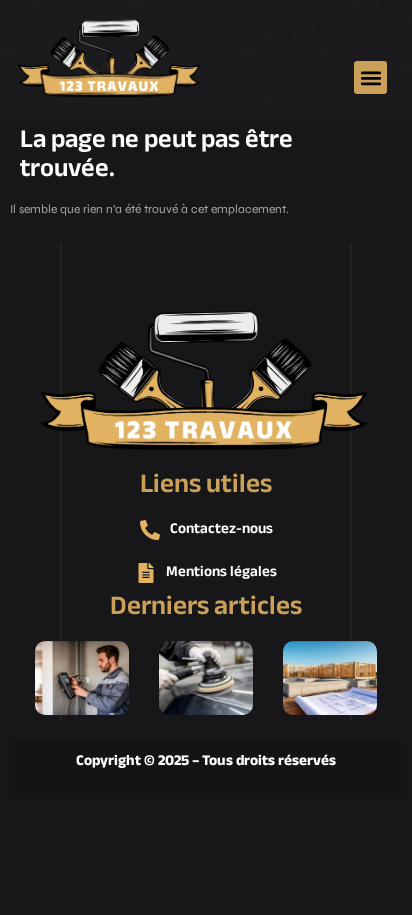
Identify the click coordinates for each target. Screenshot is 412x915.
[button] (370, 77)
